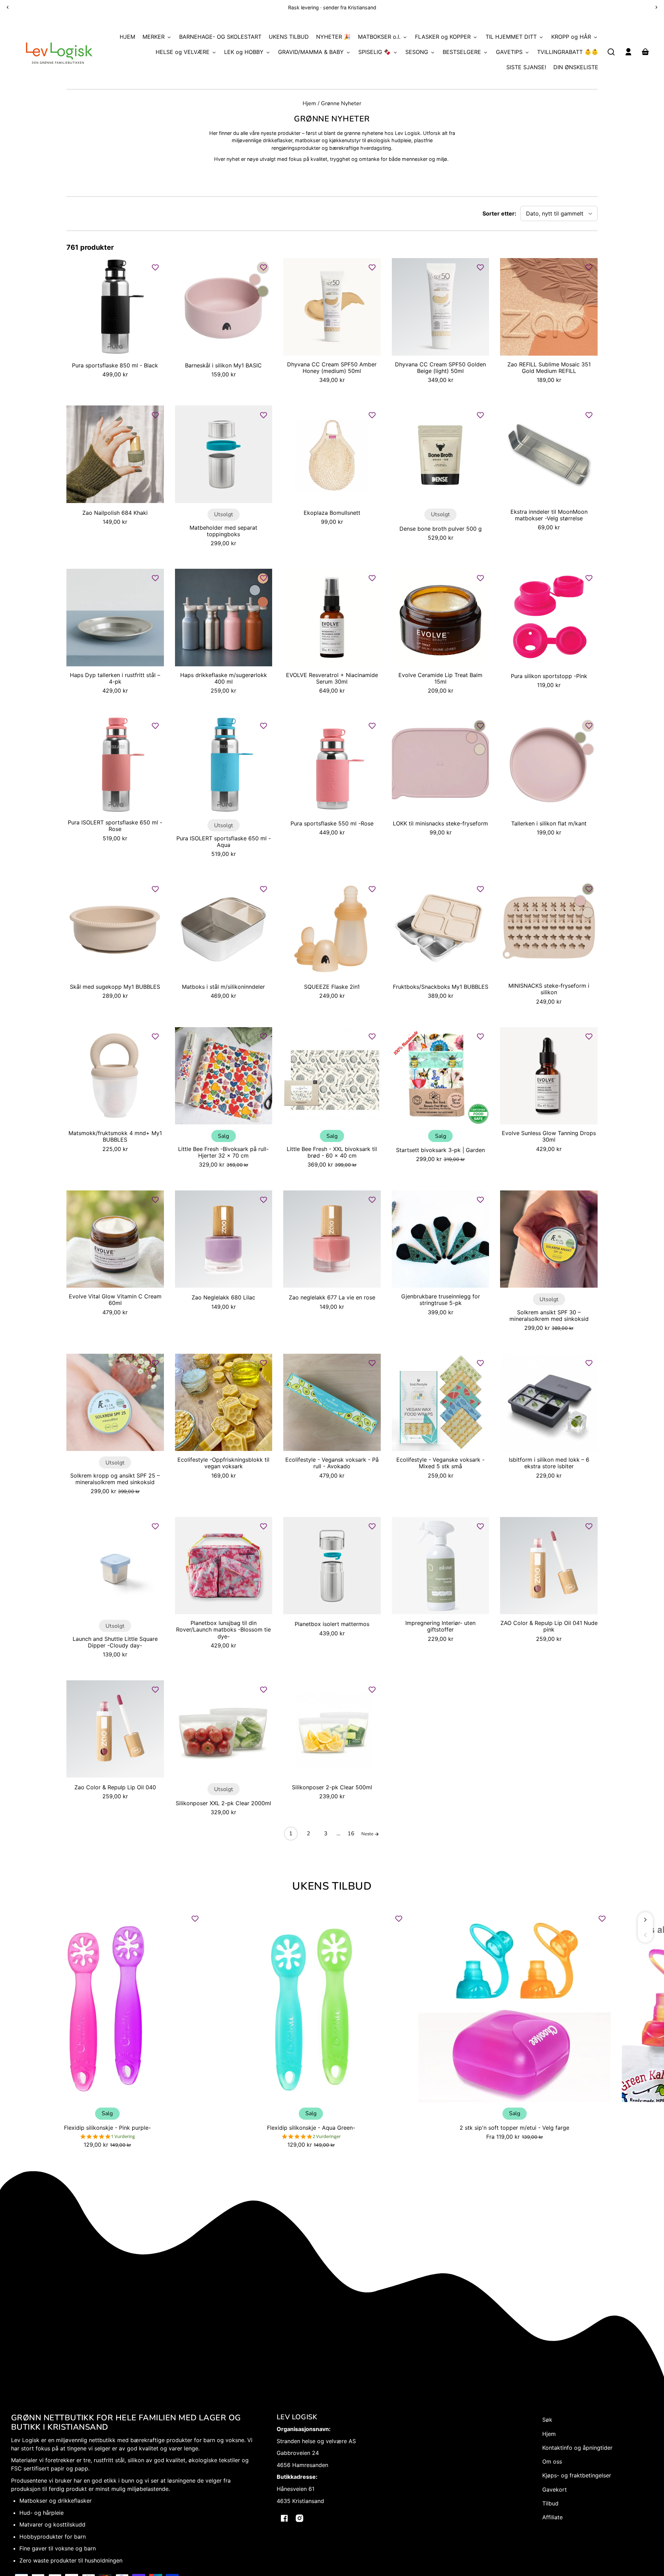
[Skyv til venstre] (645, 1935)
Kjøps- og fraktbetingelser (577, 2475)
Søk (547, 2420)
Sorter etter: (499, 213)
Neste (368, 1834)
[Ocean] (255, 590)
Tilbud (550, 2503)
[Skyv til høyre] (645, 1920)
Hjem (309, 104)
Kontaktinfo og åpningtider (577, 2448)
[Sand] (480, 749)
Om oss (552, 2461)
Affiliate (552, 2517)
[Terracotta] (263, 602)
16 (351, 1834)
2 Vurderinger (327, 2136)
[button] (611, 52)
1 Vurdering (123, 2136)
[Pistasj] (263, 291)
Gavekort (555, 2490)
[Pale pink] (255, 280)
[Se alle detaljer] (115, 307)
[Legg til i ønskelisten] (155, 267)
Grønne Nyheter (341, 104)
